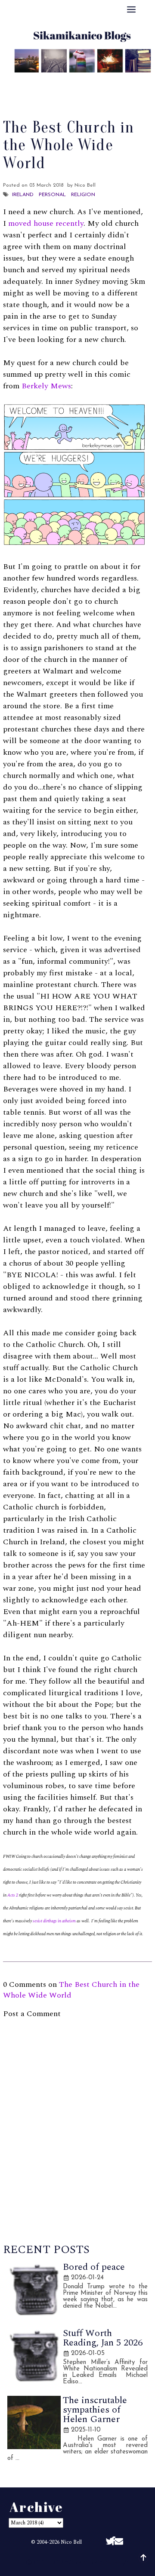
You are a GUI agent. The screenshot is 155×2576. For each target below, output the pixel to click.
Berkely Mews (46, 386)
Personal (52, 195)
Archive (120, 80)
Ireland (23, 195)
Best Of (81, 80)
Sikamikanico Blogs (99, 2562)
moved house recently (46, 223)
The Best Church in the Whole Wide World (71, 1990)
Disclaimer (78, 91)
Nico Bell (71, 2542)
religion (83, 195)
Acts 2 (13, 1895)
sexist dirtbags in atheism (54, 1921)
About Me (39, 80)
